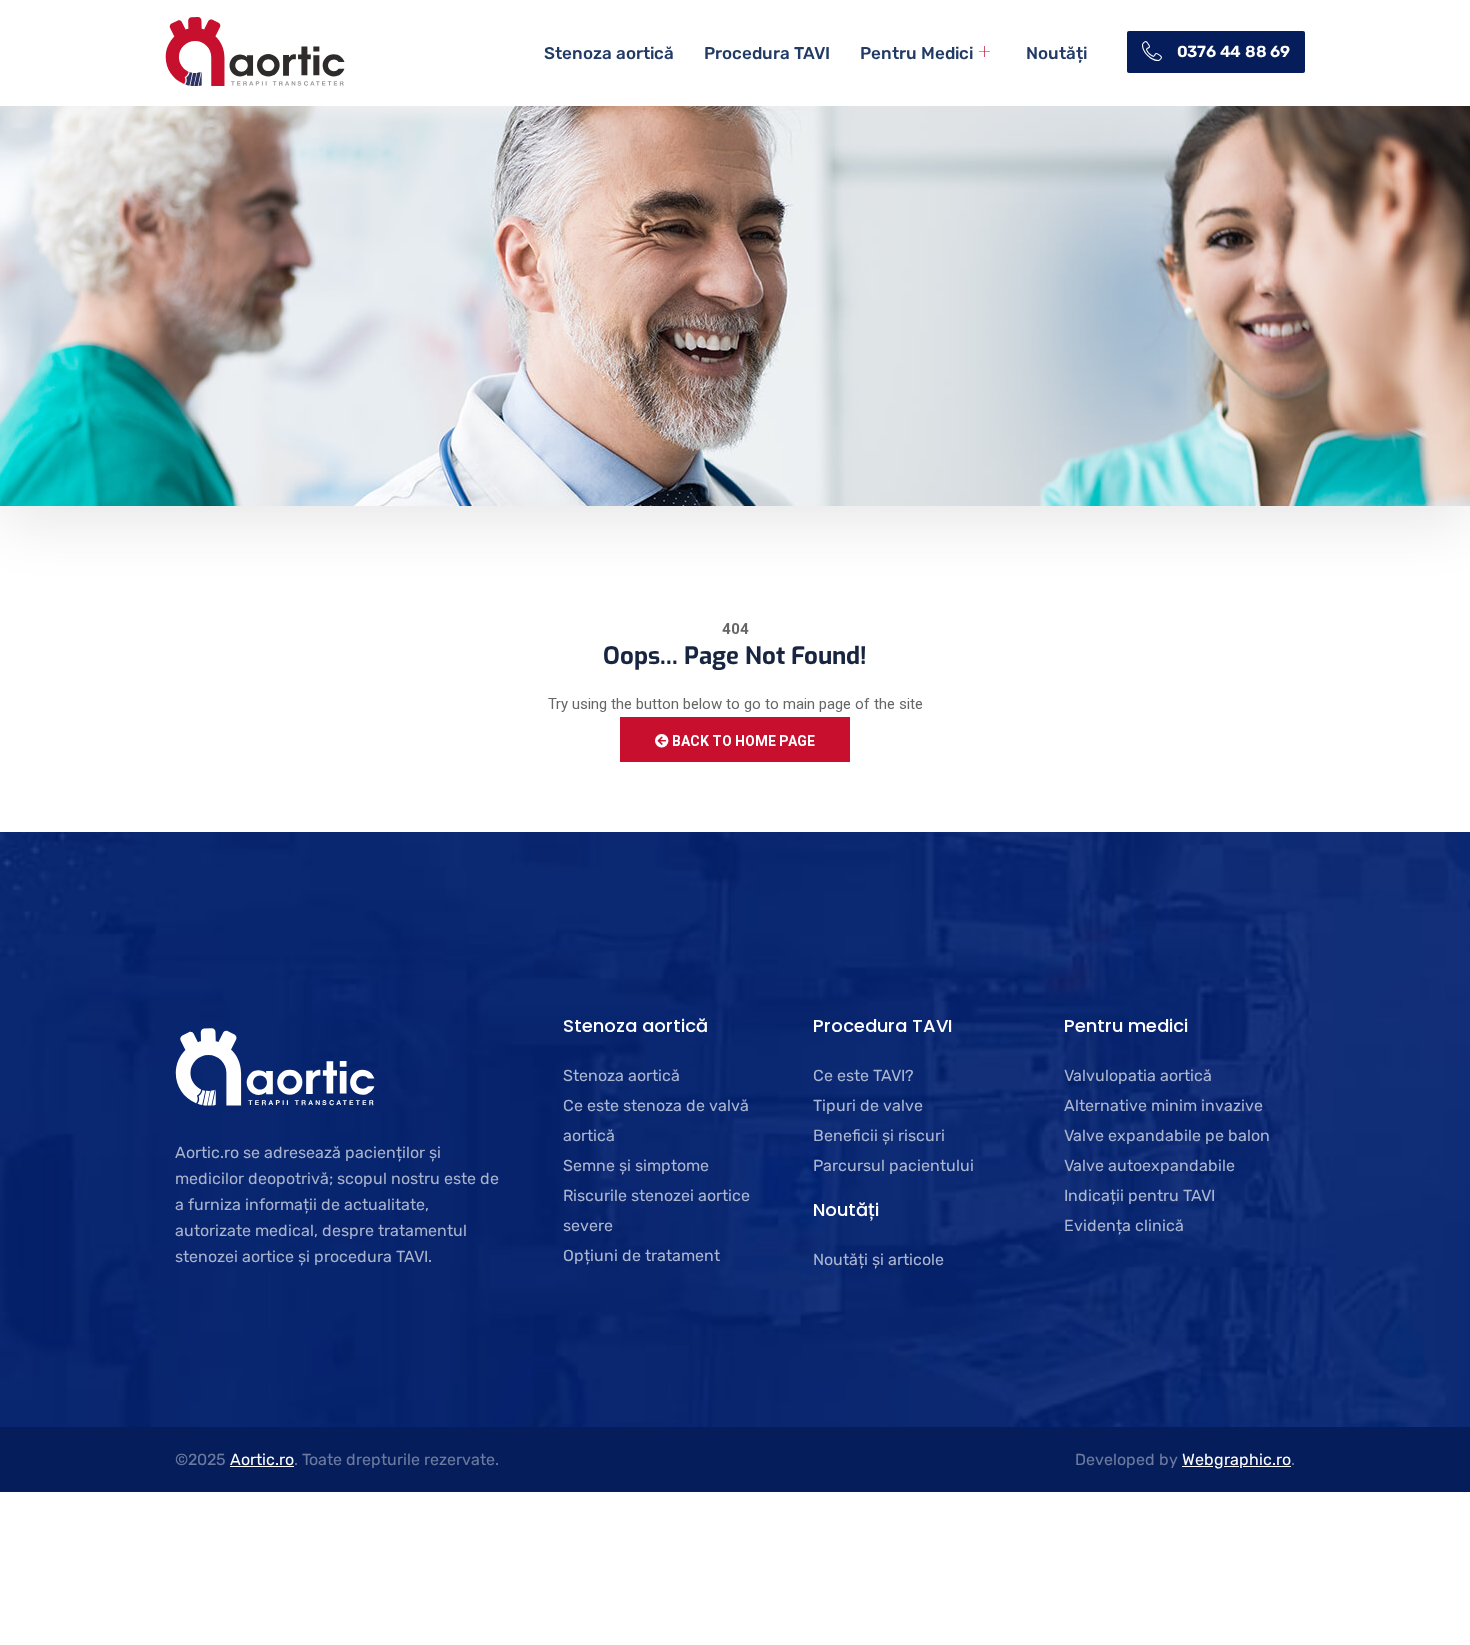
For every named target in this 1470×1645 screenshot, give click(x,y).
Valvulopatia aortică (1138, 1075)
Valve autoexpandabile (1149, 1165)
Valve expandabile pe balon (1167, 1135)
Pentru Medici (916, 53)
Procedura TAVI (767, 53)
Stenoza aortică (609, 53)
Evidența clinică (1124, 1225)
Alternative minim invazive (1163, 1105)
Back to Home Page (742, 741)
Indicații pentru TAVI (1139, 1195)
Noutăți (1056, 53)
